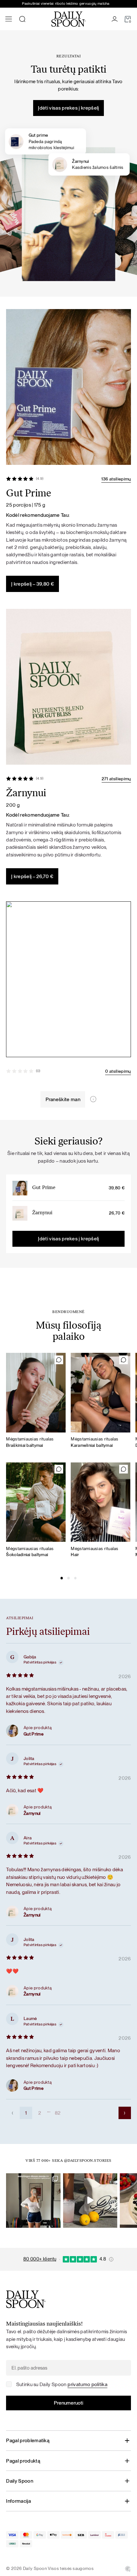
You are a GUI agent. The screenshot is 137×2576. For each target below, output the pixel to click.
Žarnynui (42, 1213)
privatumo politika (87, 2384)
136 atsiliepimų (116, 479)
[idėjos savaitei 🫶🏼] (33, 2201)
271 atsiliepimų (116, 779)
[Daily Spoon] (68, 19)
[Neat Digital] (128, 2569)
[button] (62, 1578)
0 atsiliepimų (118, 1071)
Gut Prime (44, 1188)
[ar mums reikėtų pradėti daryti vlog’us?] (90, 2201)
